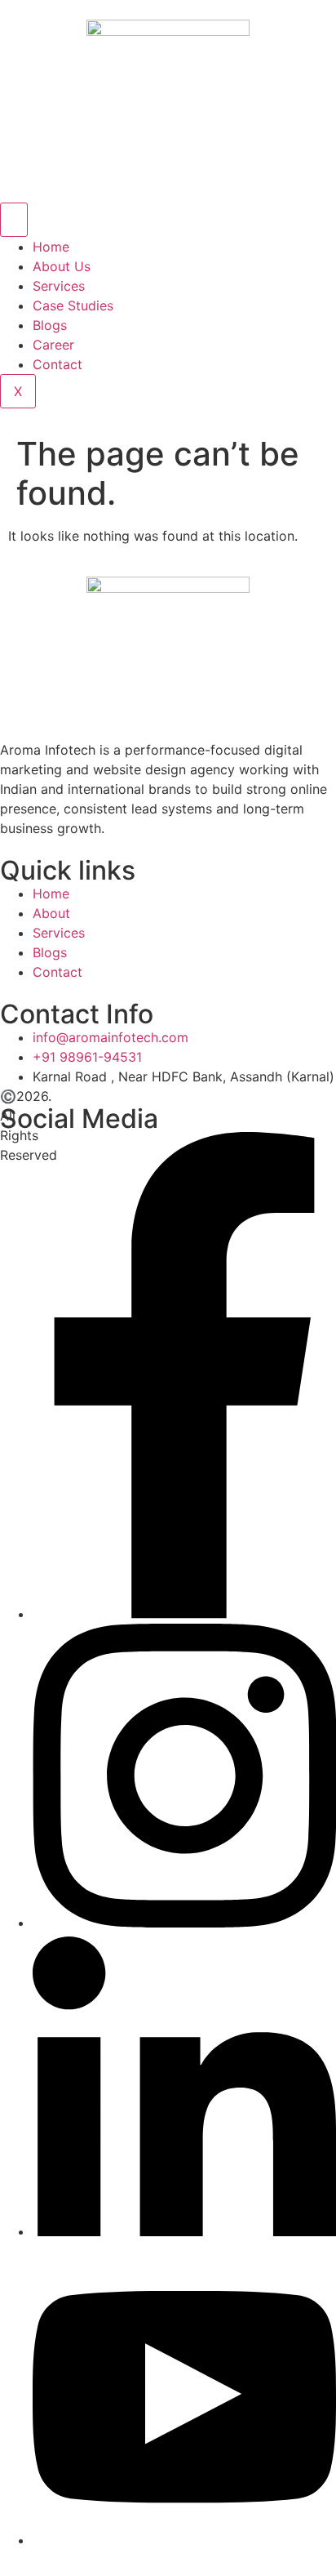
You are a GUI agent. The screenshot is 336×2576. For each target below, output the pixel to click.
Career (53, 345)
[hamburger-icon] (14, 220)
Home (51, 247)
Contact (57, 364)
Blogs (50, 325)
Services (59, 286)
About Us (62, 266)
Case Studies (73, 305)
